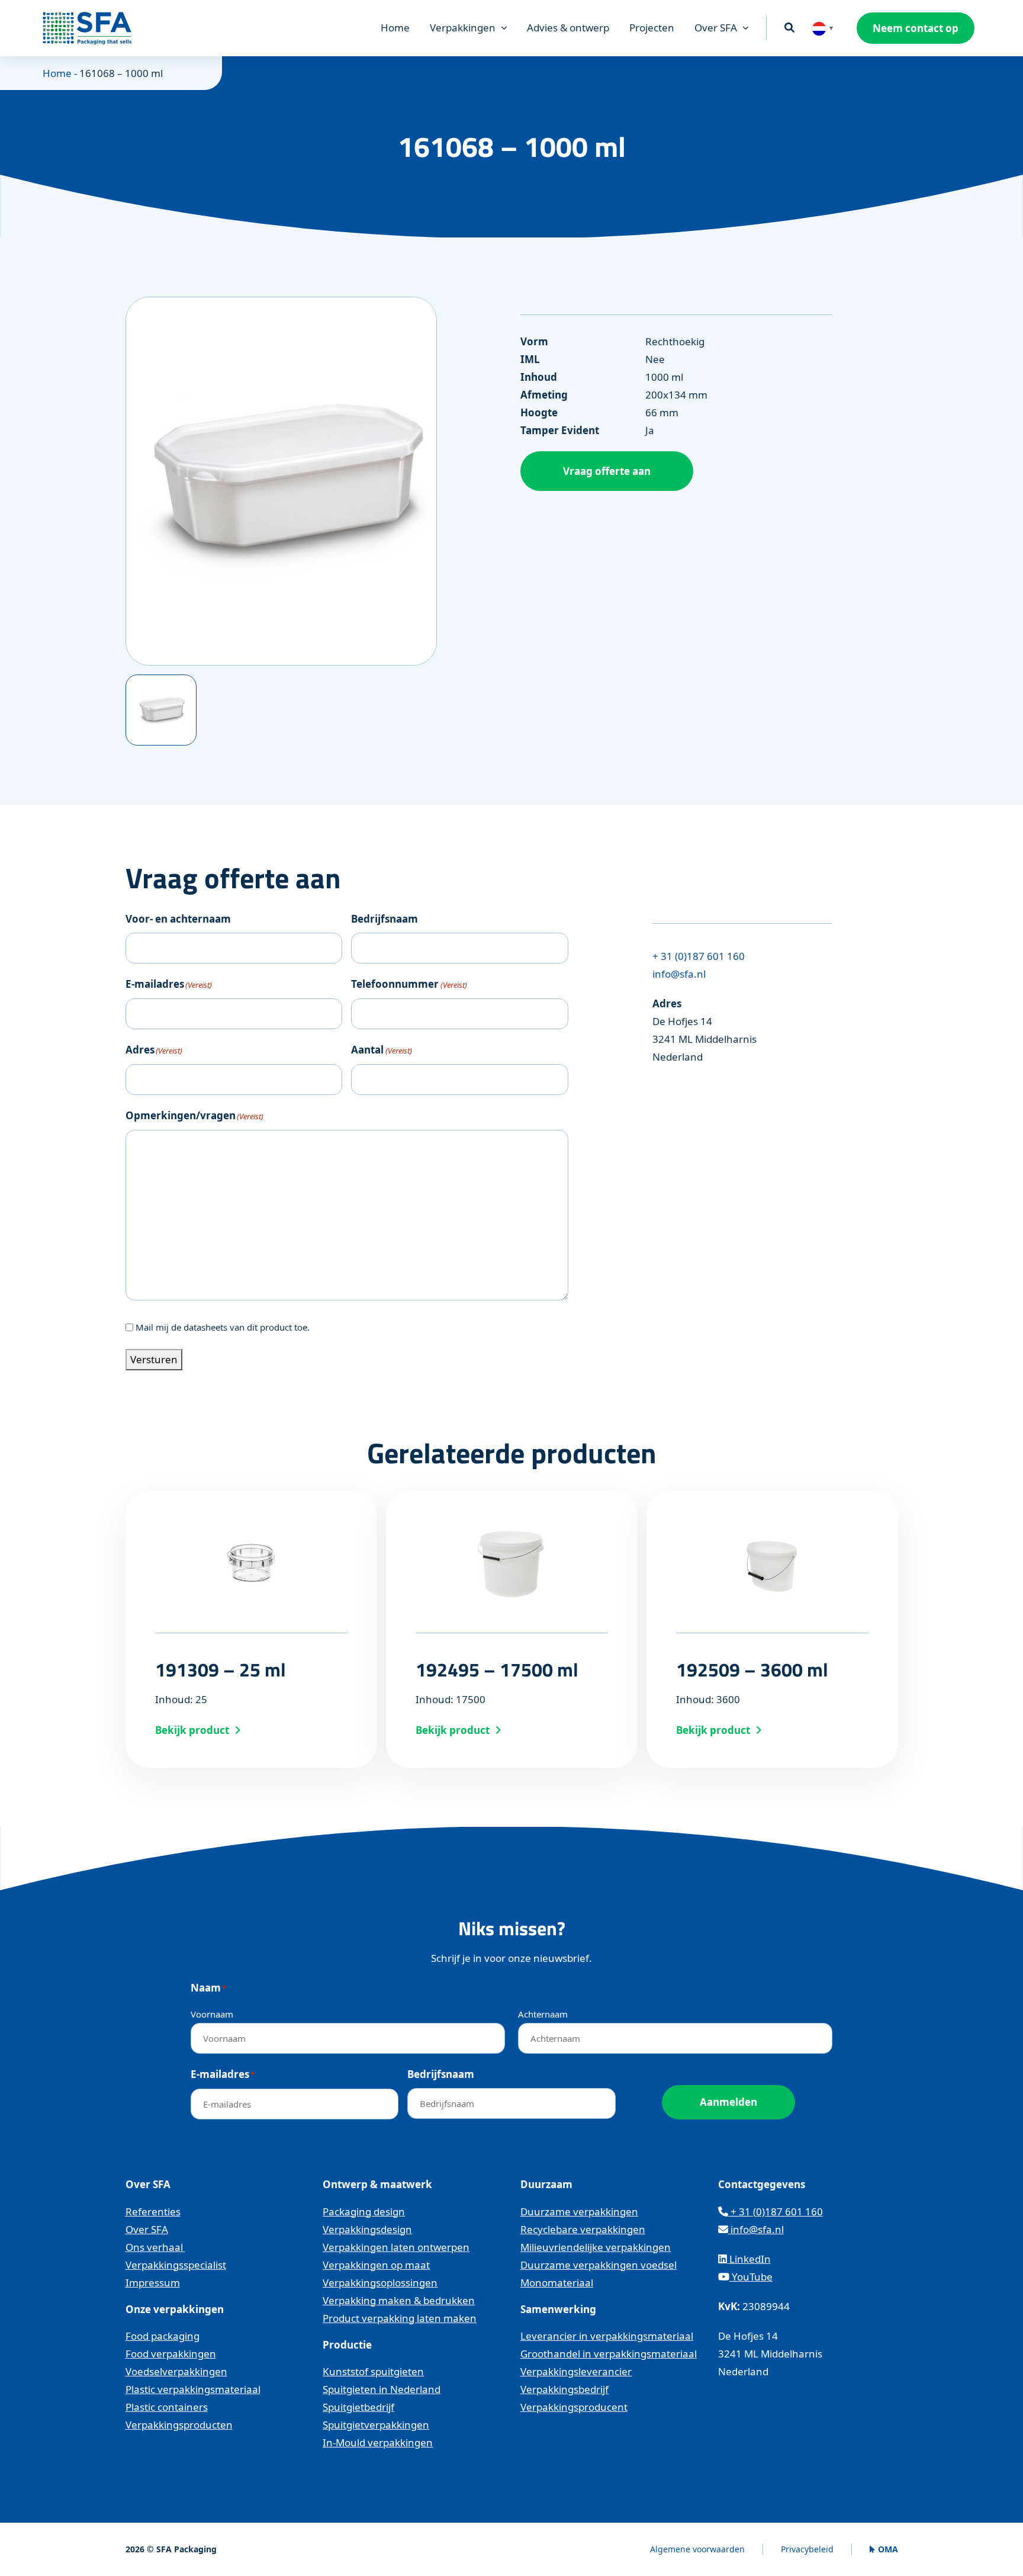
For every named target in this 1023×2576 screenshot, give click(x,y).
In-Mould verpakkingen (378, 2442)
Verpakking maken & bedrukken (399, 2300)
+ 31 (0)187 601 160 (699, 956)
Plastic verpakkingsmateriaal (193, 2389)
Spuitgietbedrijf (358, 2407)
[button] (823, 28)
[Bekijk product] (251, 1629)
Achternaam (543, 2014)
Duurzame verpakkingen (579, 2212)
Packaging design (364, 2212)
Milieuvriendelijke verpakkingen (596, 2247)
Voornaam (212, 2014)
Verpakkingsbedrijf (564, 2389)
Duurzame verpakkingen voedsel (599, 2265)
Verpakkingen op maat (376, 2265)
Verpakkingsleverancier (576, 2371)
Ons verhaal (155, 2247)
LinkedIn (749, 2259)
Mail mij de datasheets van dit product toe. (223, 1327)
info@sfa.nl (679, 974)
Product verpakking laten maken (400, 2318)
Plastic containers (167, 2407)
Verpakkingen (463, 28)
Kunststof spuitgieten (373, 2371)
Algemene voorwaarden (697, 2549)
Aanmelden (728, 2102)
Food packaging (163, 2336)
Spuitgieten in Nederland (382, 2389)
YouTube (751, 2277)
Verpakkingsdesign (367, 2229)
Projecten (652, 28)
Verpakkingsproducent (574, 2407)
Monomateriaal (557, 2283)
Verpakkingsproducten (179, 2425)
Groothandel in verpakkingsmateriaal (609, 2354)
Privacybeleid (807, 2549)
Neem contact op (916, 28)
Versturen (154, 1359)
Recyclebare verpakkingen (583, 2229)
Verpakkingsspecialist (176, 2265)
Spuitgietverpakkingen (376, 2425)
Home (395, 28)
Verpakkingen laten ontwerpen (396, 2247)
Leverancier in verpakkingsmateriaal (607, 2336)
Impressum (153, 2283)
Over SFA (716, 28)
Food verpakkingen (171, 2354)
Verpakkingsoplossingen (380, 2283)
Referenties (153, 2212)
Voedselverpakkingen (176, 2371)
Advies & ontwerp (568, 28)
